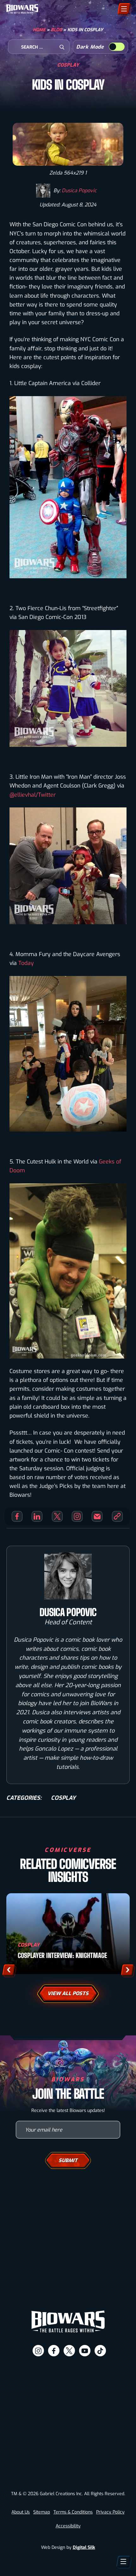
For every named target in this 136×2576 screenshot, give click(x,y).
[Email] (97, 1516)
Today (26, 963)
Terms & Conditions (73, 2512)
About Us (21, 2512)
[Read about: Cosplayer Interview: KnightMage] (68, 1934)
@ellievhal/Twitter (33, 795)
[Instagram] (77, 1516)
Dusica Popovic (79, 190)
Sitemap (42, 2512)
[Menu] (124, 9)
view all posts (68, 1993)
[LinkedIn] (37, 1516)
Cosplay (68, 65)
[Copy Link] (117, 1516)
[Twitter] (57, 1516)
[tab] (41, 2566)
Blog (56, 30)
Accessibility (68, 2526)
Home (39, 30)
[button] (9, 1970)
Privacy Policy (110, 2512)
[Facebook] (17, 1516)
